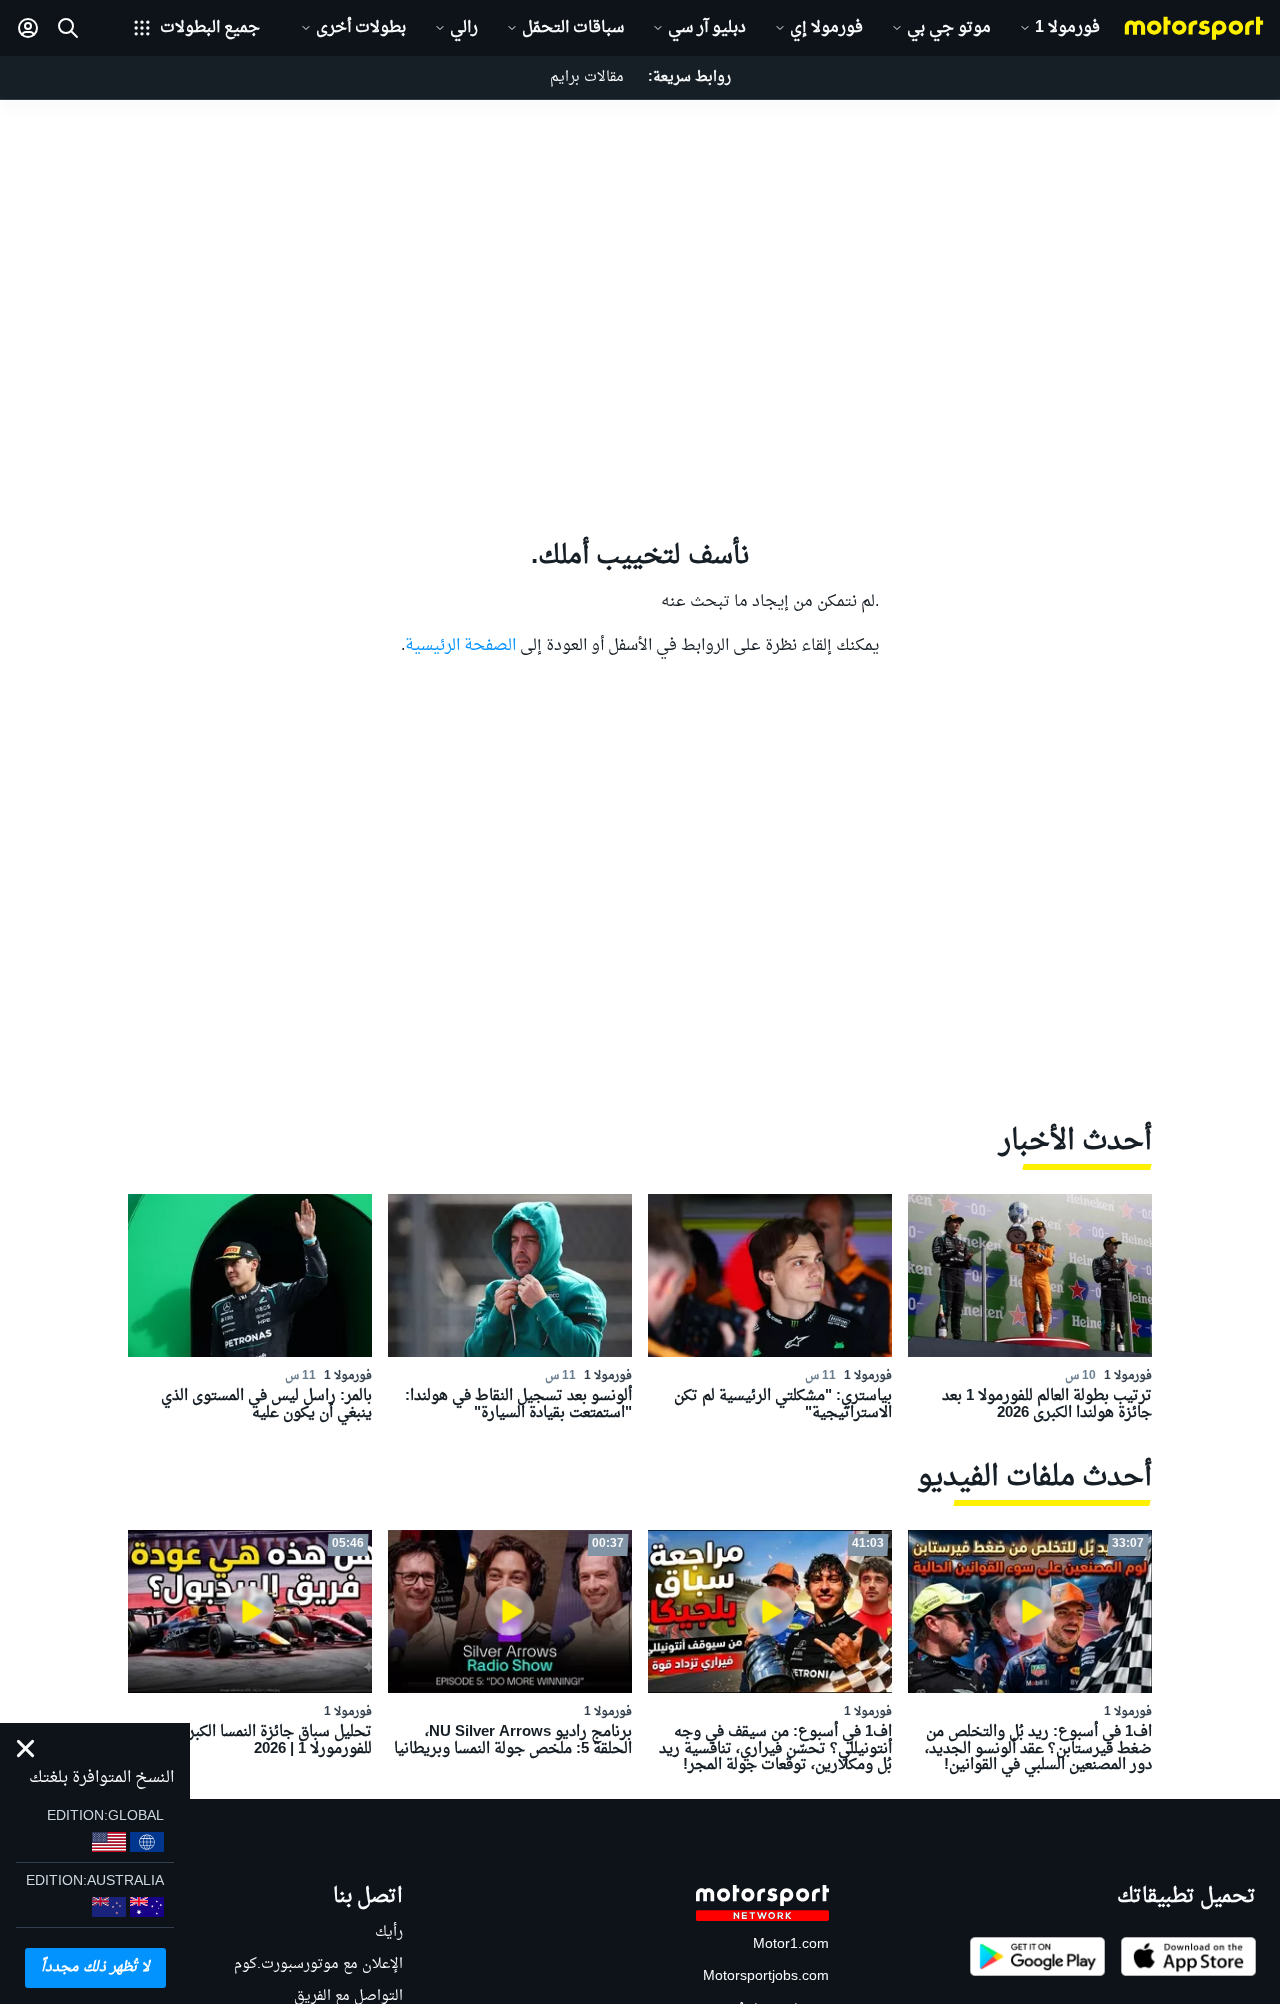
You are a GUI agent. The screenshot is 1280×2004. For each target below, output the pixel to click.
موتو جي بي (949, 28)
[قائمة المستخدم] (28, 28)
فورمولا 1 (1067, 28)
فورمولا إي (826, 28)
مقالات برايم (587, 77)
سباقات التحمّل (573, 28)
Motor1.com (791, 1944)
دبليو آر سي (707, 28)
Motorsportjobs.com (766, 1976)
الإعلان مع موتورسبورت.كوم (318, 1964)
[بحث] (68, 28)
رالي (464, 28)
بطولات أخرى (361, 28)
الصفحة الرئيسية (460, 646)
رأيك (389, 1932)
